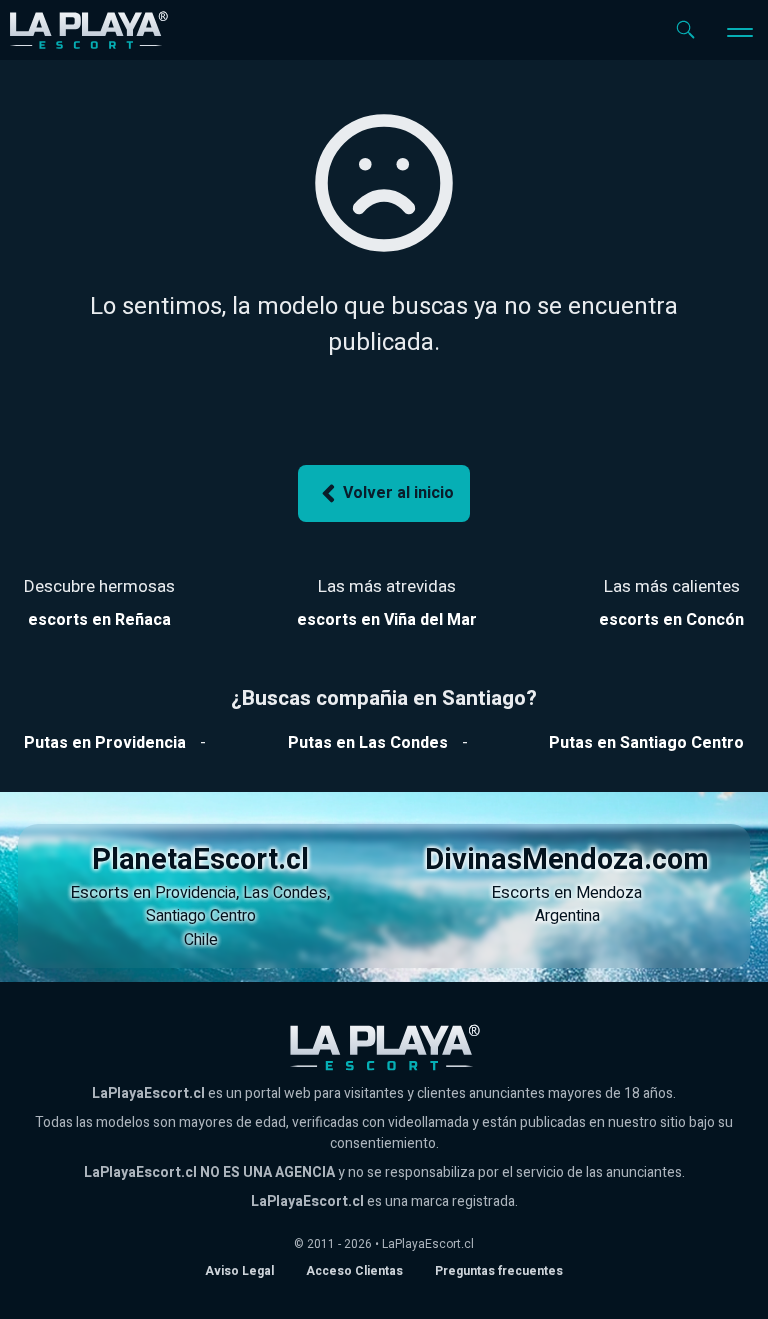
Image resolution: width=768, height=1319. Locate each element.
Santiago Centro (201, 916)
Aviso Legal (239, 1271)
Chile (201, 940)
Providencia (195, 893)
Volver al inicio (398, 493)
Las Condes (285, 893)
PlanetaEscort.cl (200, 860)
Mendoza (609, 893)
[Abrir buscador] (685, 29)
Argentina (567, 916)
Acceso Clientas (354, 1271)
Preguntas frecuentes (499, 1271)
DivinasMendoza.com (567, 860)
